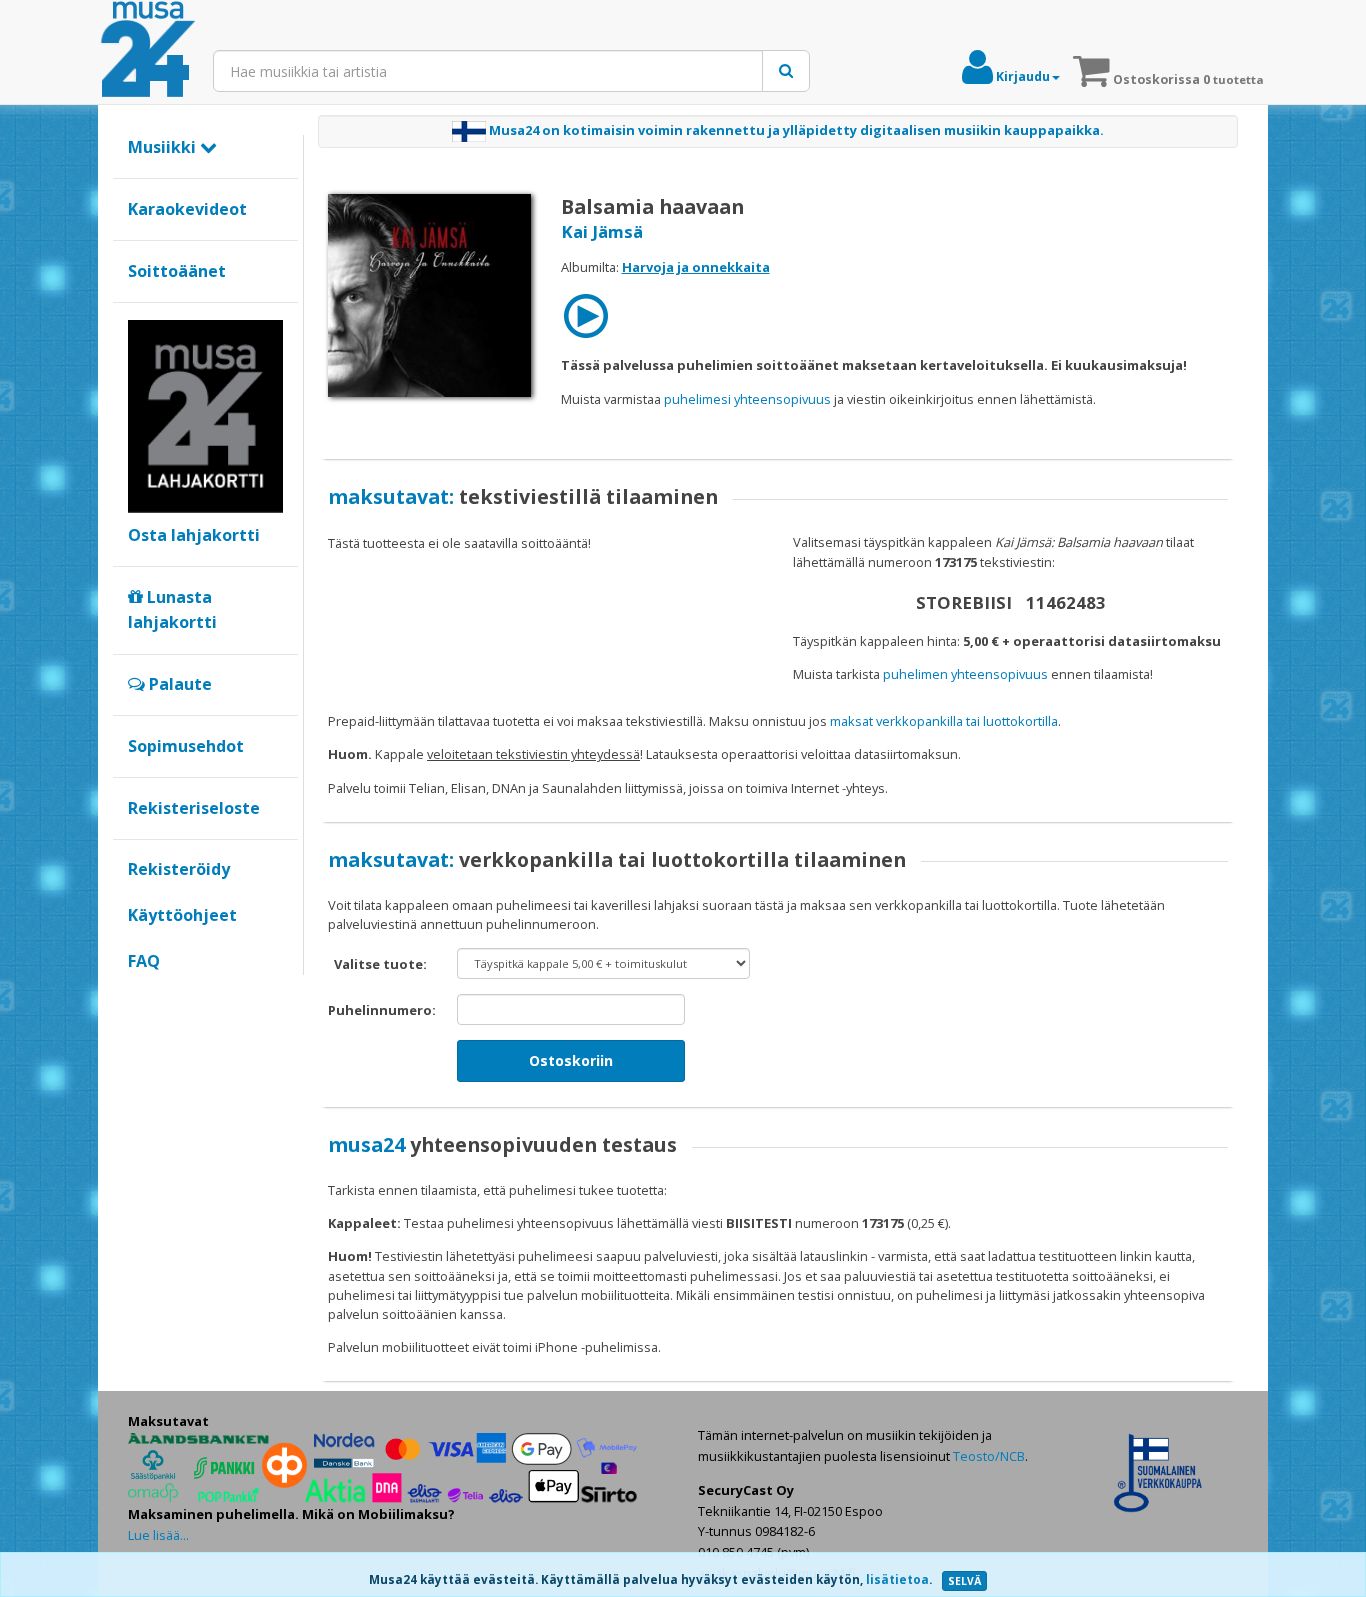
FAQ (144, 961)
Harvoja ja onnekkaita (696, 267)
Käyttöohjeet (182, 915)
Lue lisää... (158, 1535)
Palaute (178, 684)
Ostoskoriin (571, 1060)
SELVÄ (964, 1581)
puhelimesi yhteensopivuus (747, 399)
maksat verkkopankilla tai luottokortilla (944, 721)
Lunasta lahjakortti (172, 610)
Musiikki (164, 147)
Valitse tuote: (380, 964)
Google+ (138, 995)
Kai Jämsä (602, 231)
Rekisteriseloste (194, 808)
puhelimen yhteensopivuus (965, 674)
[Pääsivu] (148, 50)
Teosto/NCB (989, 1456)
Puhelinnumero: (382, 1010)
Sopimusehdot (186, 746)
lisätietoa (897, 1579)
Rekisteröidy (179, 869)
